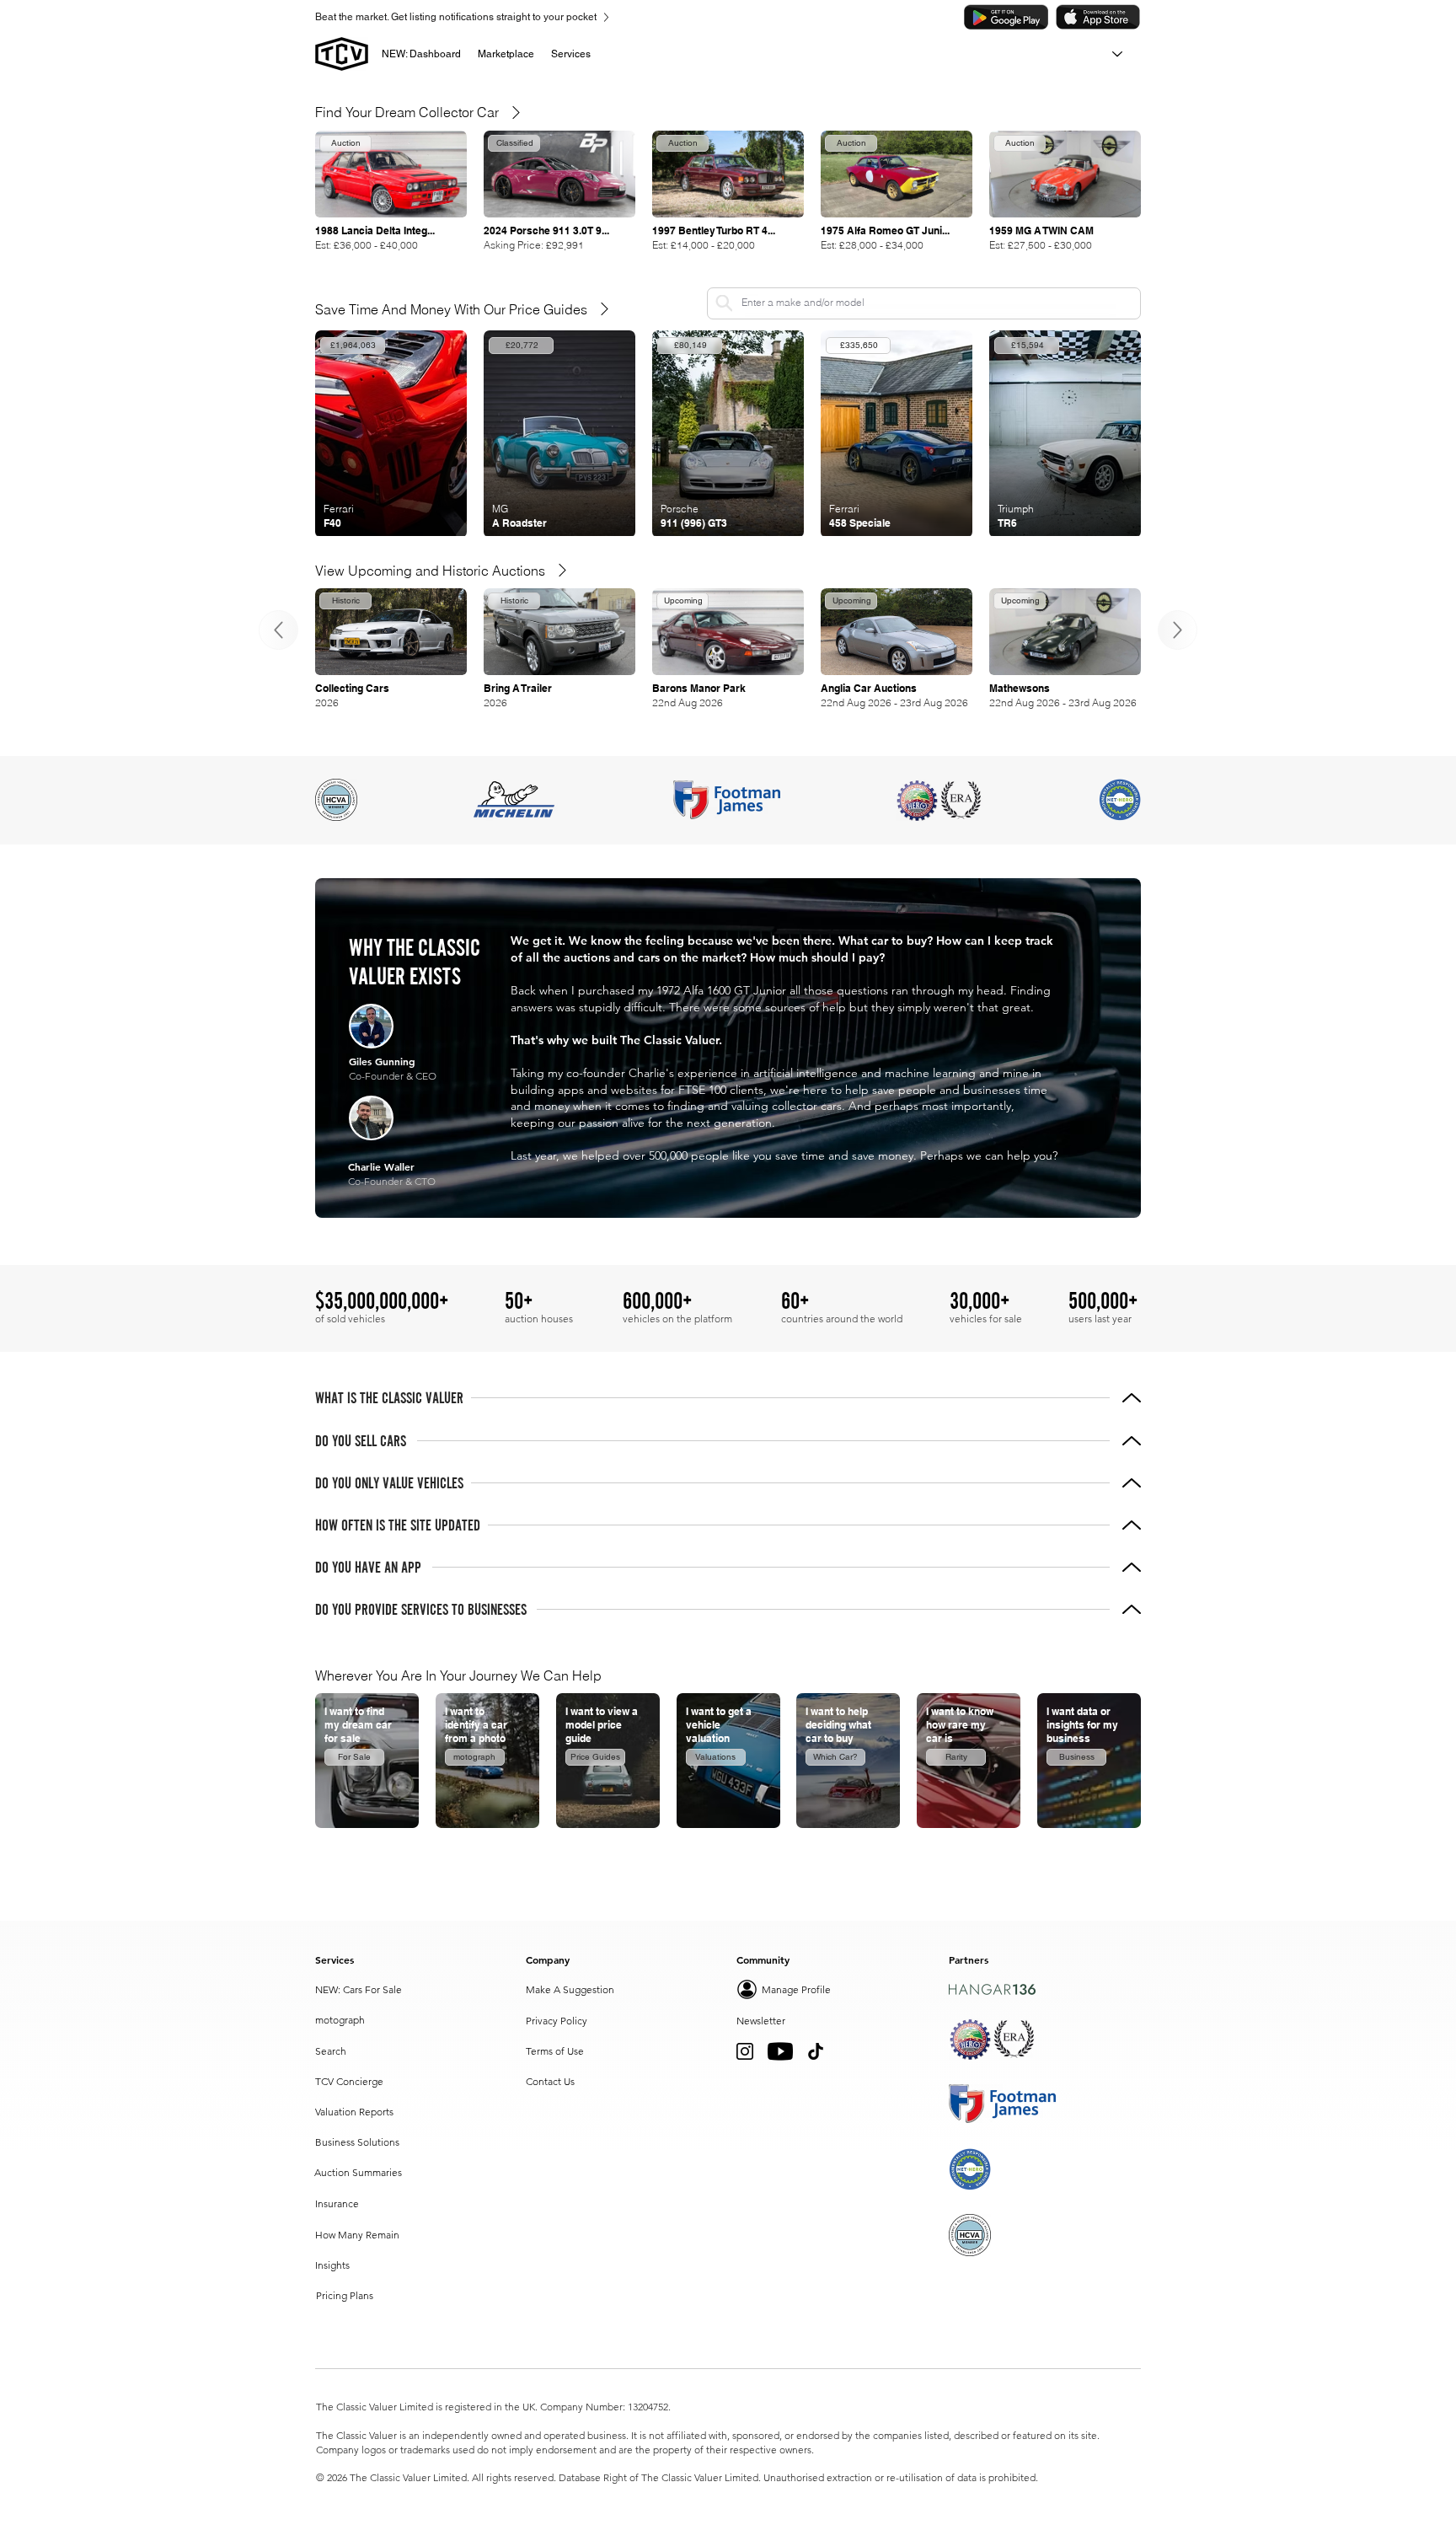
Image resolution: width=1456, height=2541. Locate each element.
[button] (506, 54)
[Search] (724, 303)
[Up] (278, 630)
